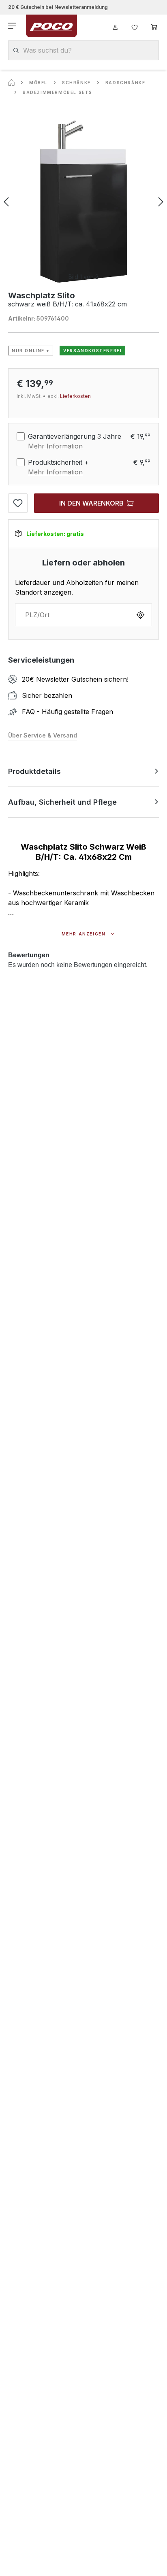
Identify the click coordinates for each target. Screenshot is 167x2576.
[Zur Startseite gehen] (51, 26)
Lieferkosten (75, 396)
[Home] (11, 83)
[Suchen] (16, 50)
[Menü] (13, 26)
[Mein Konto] (115, 26)
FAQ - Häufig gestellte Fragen (67, 712)
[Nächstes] (161, 202)
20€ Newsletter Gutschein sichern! (75, 679)
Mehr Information (55, 446)
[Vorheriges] (6, 202)
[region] (83, 202)
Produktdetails (34, 771)
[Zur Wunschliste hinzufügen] (18, 503)
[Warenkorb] (154, 26)
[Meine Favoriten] (135, 26)
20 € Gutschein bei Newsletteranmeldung (58, 7)
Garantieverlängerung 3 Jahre (75, 436)
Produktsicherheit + (58, 462)
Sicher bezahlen (47, 695)
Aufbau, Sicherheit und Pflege (62, 802)
